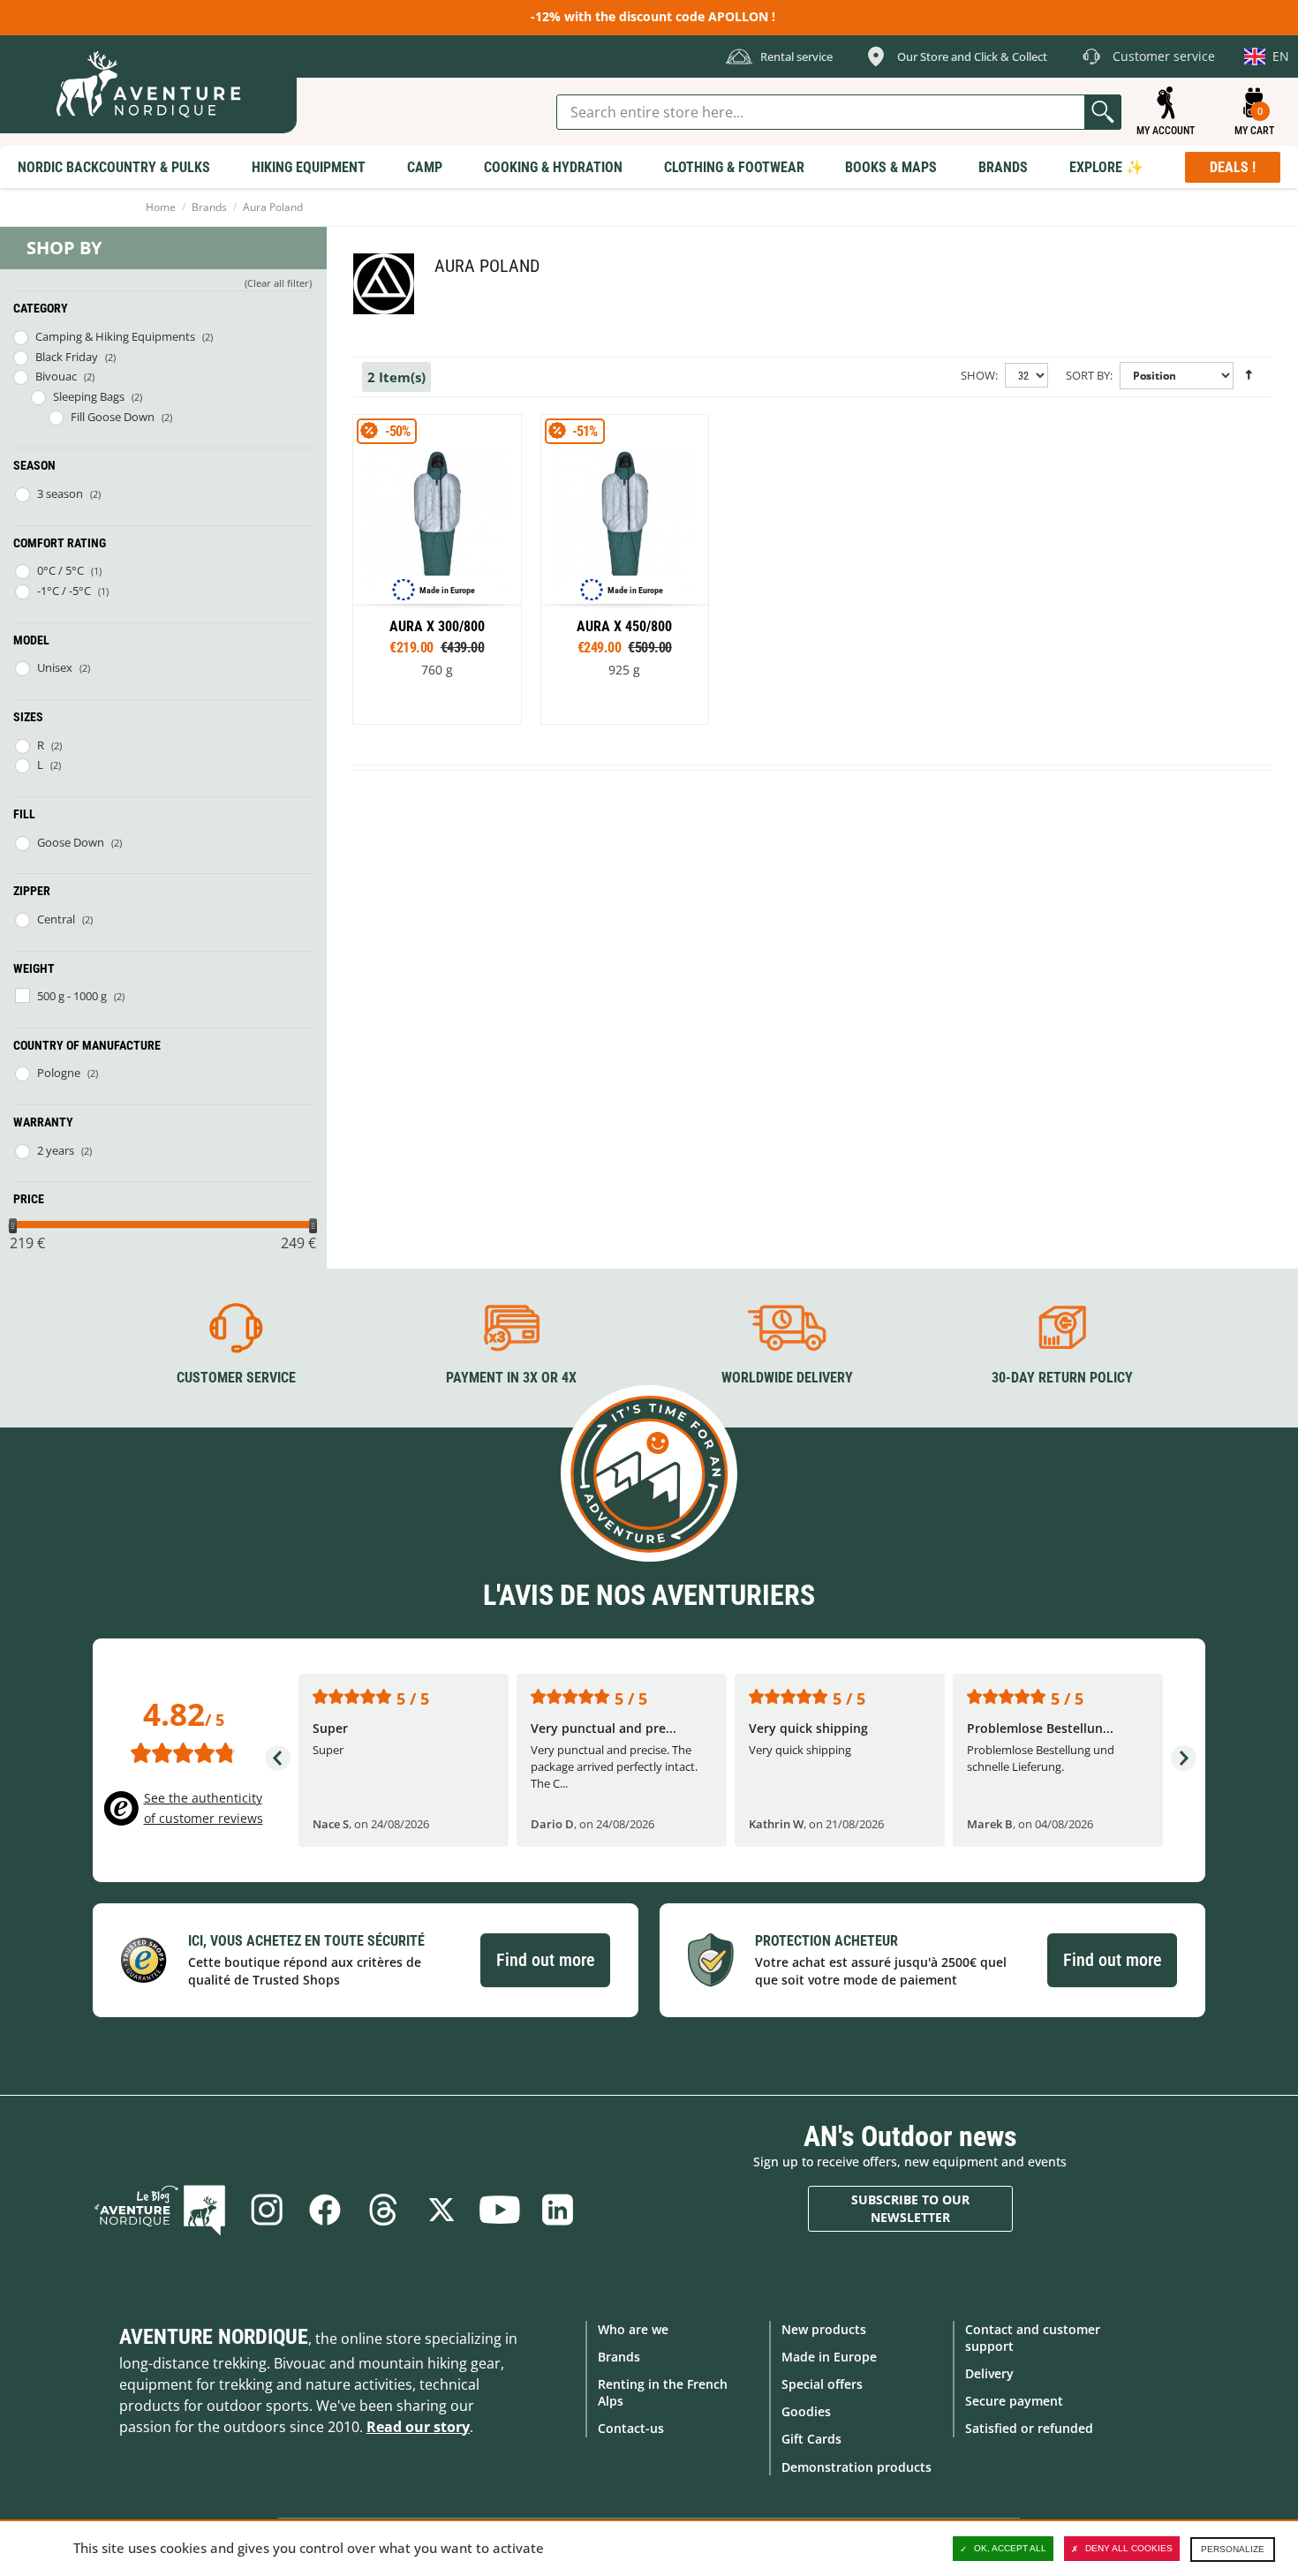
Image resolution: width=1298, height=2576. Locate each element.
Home (161, 207)
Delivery (989, 2373)
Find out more (545, 1960)
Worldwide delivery (787, 1378)
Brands (209, 207)
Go (1103, 112)
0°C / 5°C (60, 570)
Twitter (441, 2210)
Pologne (59, 1073)
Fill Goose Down (113, 417)
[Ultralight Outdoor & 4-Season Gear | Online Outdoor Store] (148, 84)
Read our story (418, 2427)
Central (56, 919)
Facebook (325, 2210)
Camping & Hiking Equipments (115, 336)
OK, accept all (1010, 2548)
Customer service (236, 1378)
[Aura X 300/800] (437, 570)
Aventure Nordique (214, 2337)
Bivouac (56, 376)
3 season (60, 493)
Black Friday (67, 357)
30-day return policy (1062, 1378)
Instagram (267, 2210)
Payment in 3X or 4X (511, 1378)
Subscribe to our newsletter (910, 2208)
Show (978, 375)
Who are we (633, 2329)
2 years (56, 1150)
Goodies (806, 2411)
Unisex (55, 667)
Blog (160, 2210)
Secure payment (1014, 2401)
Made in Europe (829, 2357)
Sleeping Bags (89, 396)
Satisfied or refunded (1029, 2428)
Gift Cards (811, 2439)
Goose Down (71, 842)
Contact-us (631, 2428)
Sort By (1088, 375)
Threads (383, 2210)
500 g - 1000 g (72, 996)
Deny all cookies (1129, 2548)
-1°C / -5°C (64, 591)
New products (824, 2329)
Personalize (1233, 2549)
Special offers (822, 2384)
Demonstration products (857, 2467)
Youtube (500, 2210)
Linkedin (558, 2210)
